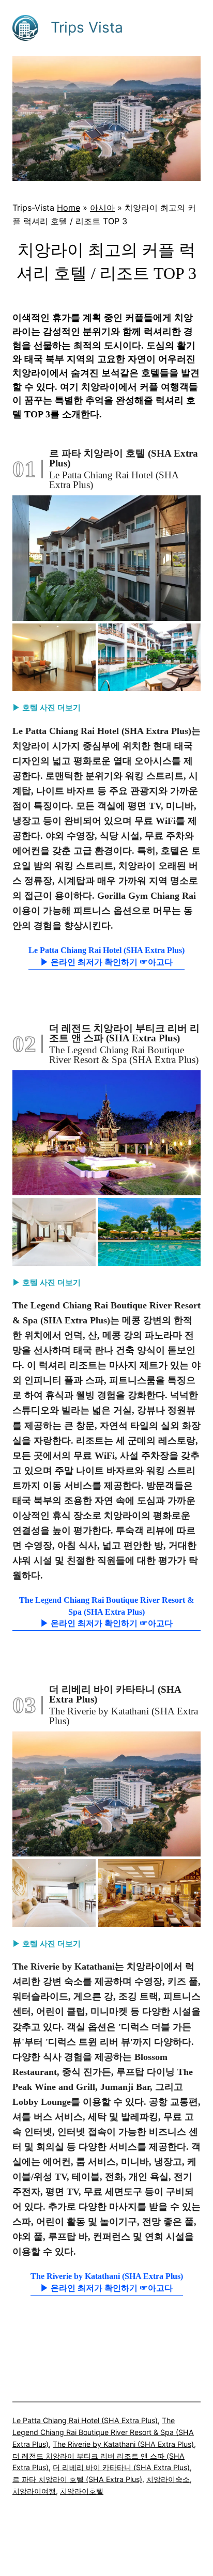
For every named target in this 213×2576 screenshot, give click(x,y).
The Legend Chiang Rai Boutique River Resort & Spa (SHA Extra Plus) (103, 2432)
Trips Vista (87, 27)
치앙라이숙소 (168, 2479)
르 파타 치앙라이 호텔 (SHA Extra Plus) (77, 2479)
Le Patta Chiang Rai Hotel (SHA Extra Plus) (85, 2420)
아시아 (102, 208)
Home (69, 208)
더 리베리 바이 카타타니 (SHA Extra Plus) (121, 2467)
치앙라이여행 (34, 2491)
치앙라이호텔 (82, 2491)
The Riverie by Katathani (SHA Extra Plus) (123, 2444)
